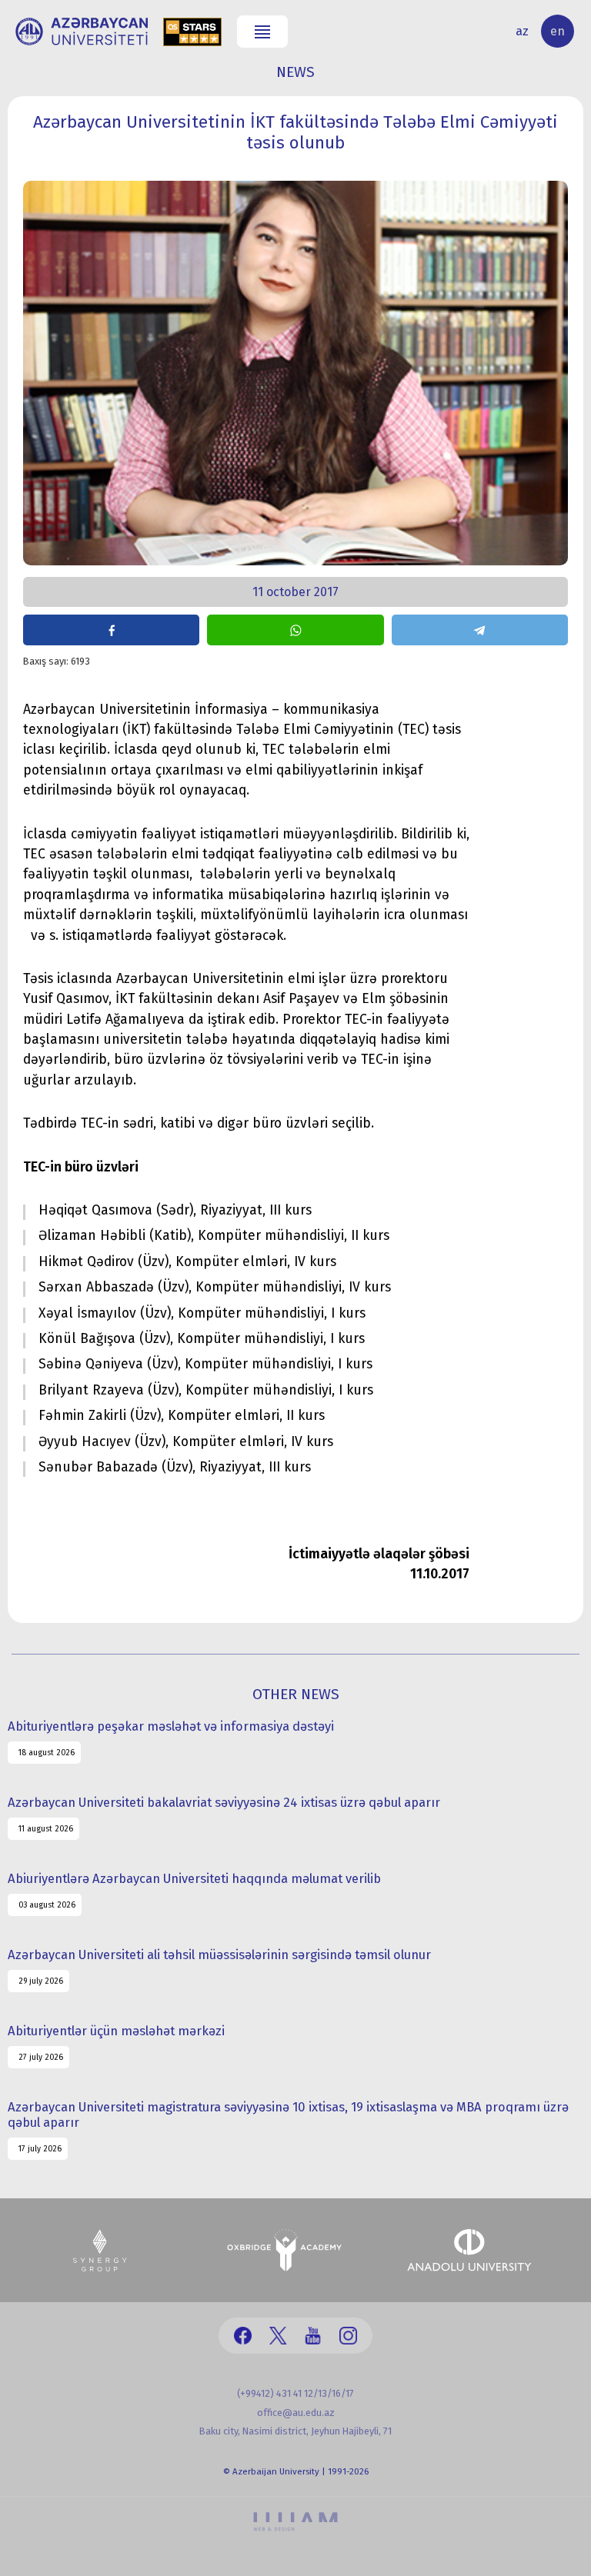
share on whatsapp (295, 630)
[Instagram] (348, 2336)
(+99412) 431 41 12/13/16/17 (295, 2393)
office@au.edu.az (296, 2413)
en (558, 31)
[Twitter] (278, 2336)
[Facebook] (243, 2336)
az (522, 31)
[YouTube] (313, 2336)
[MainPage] (82, 32)
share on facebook (111, 630)
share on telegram (480, 630)
